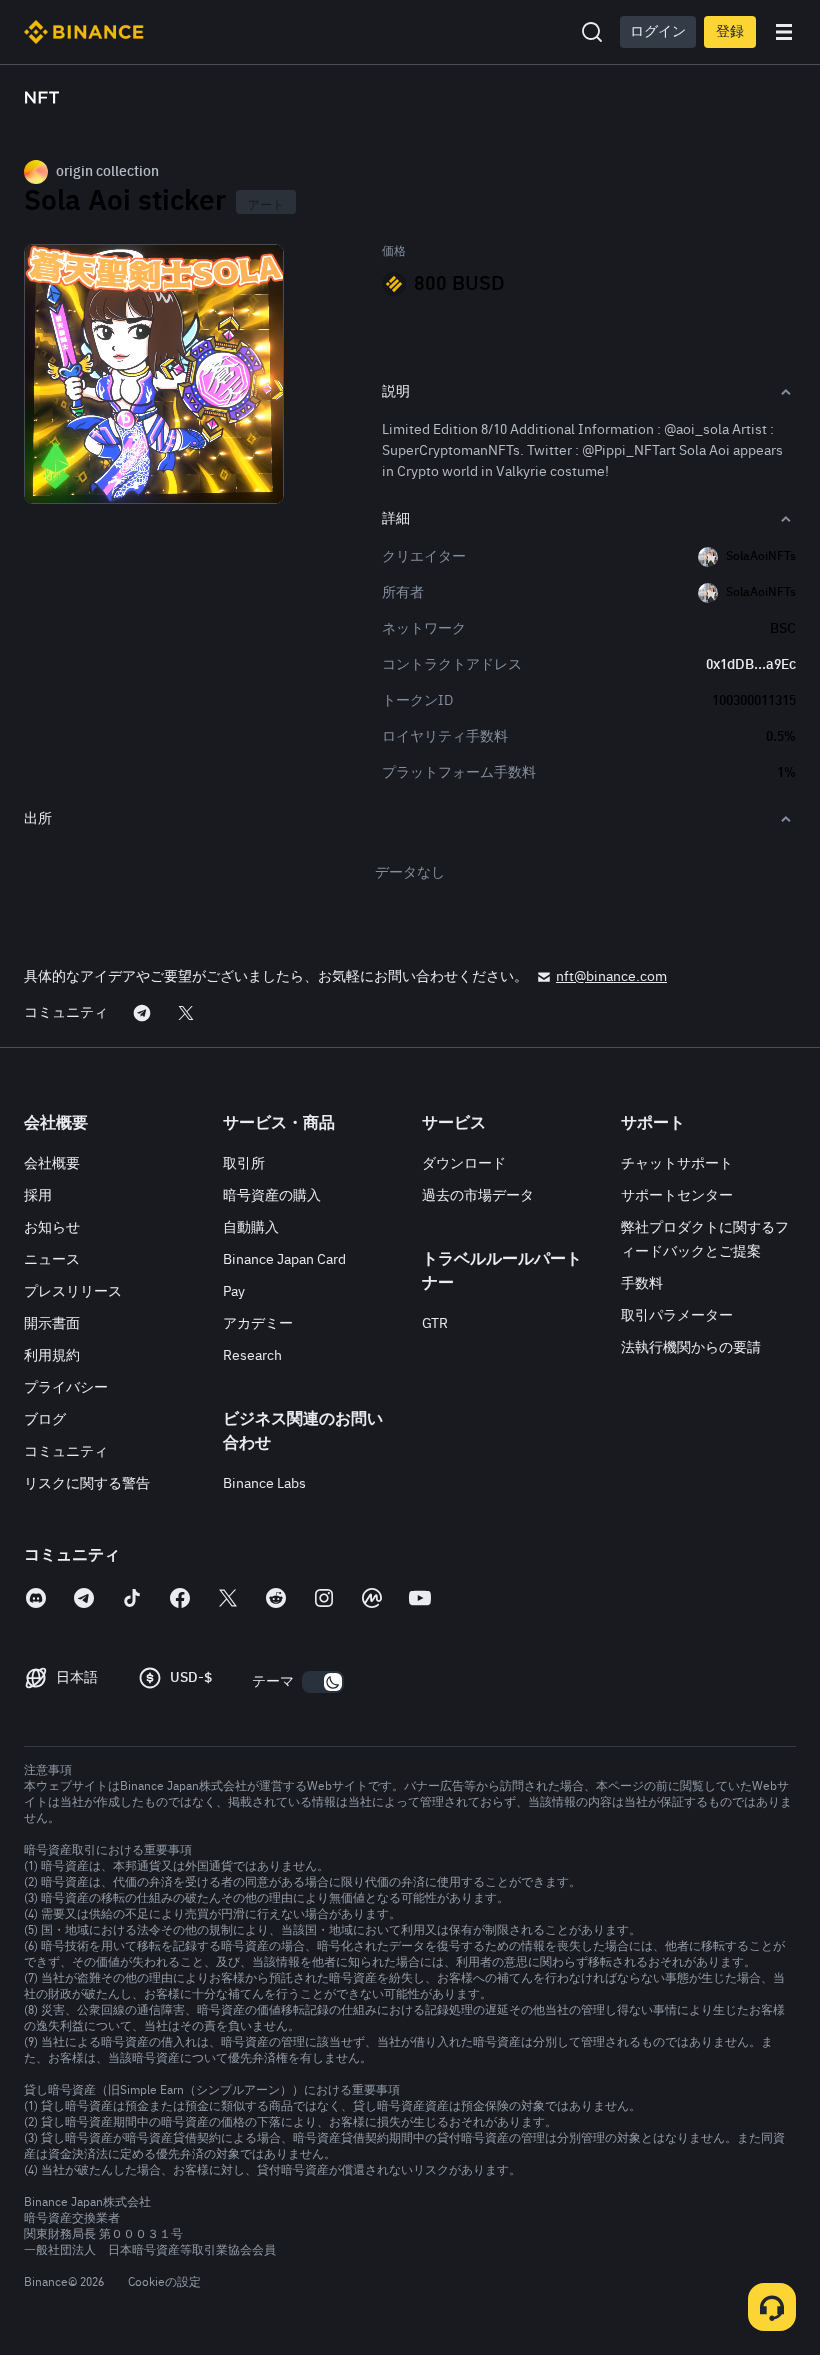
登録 (730, 32)
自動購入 (251, 1228)
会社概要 (52, 1164)
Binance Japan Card (284, 1260)
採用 (38, 1196)
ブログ (45, 1420)
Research (252, 1356)
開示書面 (52, 1324)
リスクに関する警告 (87, 1484)
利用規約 (52, 1356)
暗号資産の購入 (272, 1196)
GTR (435, 1324)
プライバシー (66, 1388)
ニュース (52, 1260)
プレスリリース (73, 1292)
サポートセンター (677, 1196)
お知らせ (52, 1228)
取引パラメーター (677, 1316)
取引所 (244, 1164)
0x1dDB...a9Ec (751, 665)
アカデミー (258, 1324)
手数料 (642, 1284)
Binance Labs (264, 1484)
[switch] (323, 1682)
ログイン (658, 32)
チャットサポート (677, 1164)
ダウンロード (464, 1164)
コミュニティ (66, 1452)
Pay (234, 1292)
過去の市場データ (478, 1196)
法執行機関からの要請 (691, 1348)
